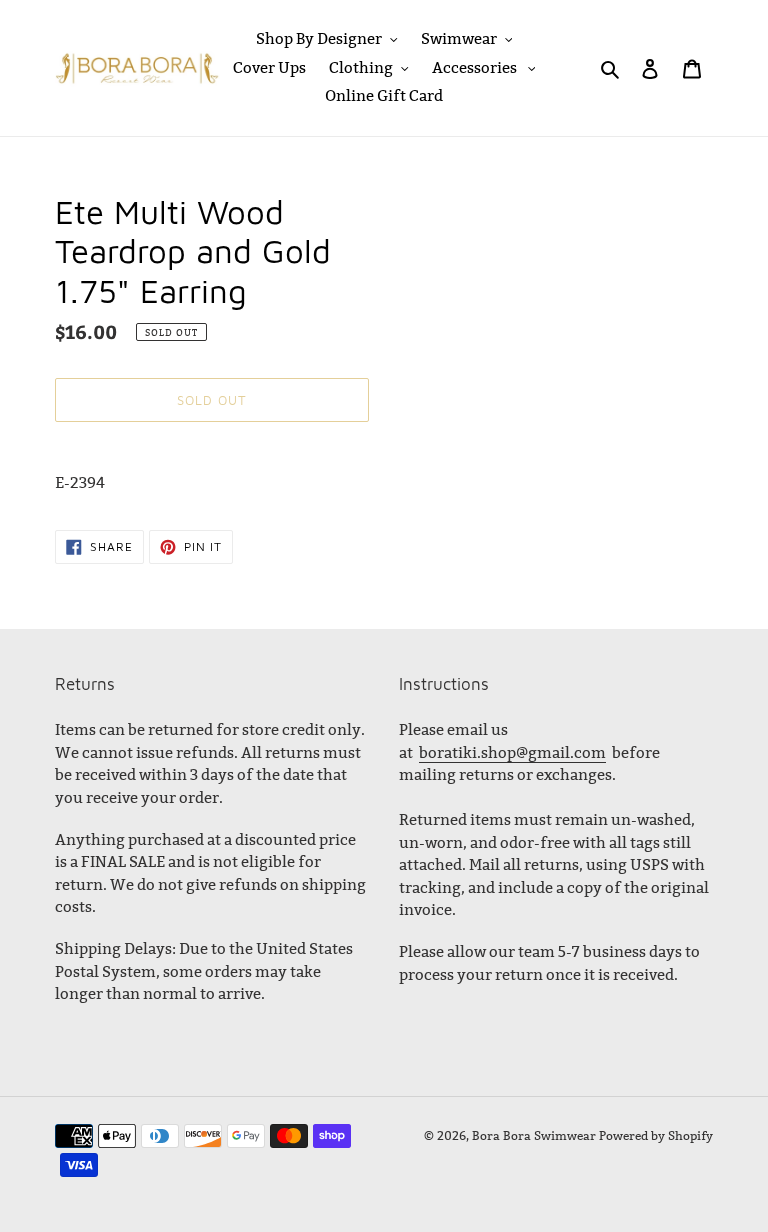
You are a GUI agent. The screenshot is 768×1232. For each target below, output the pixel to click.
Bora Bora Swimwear (534, 1135)
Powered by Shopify (656, 1135)
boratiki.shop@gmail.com (512, 752)
